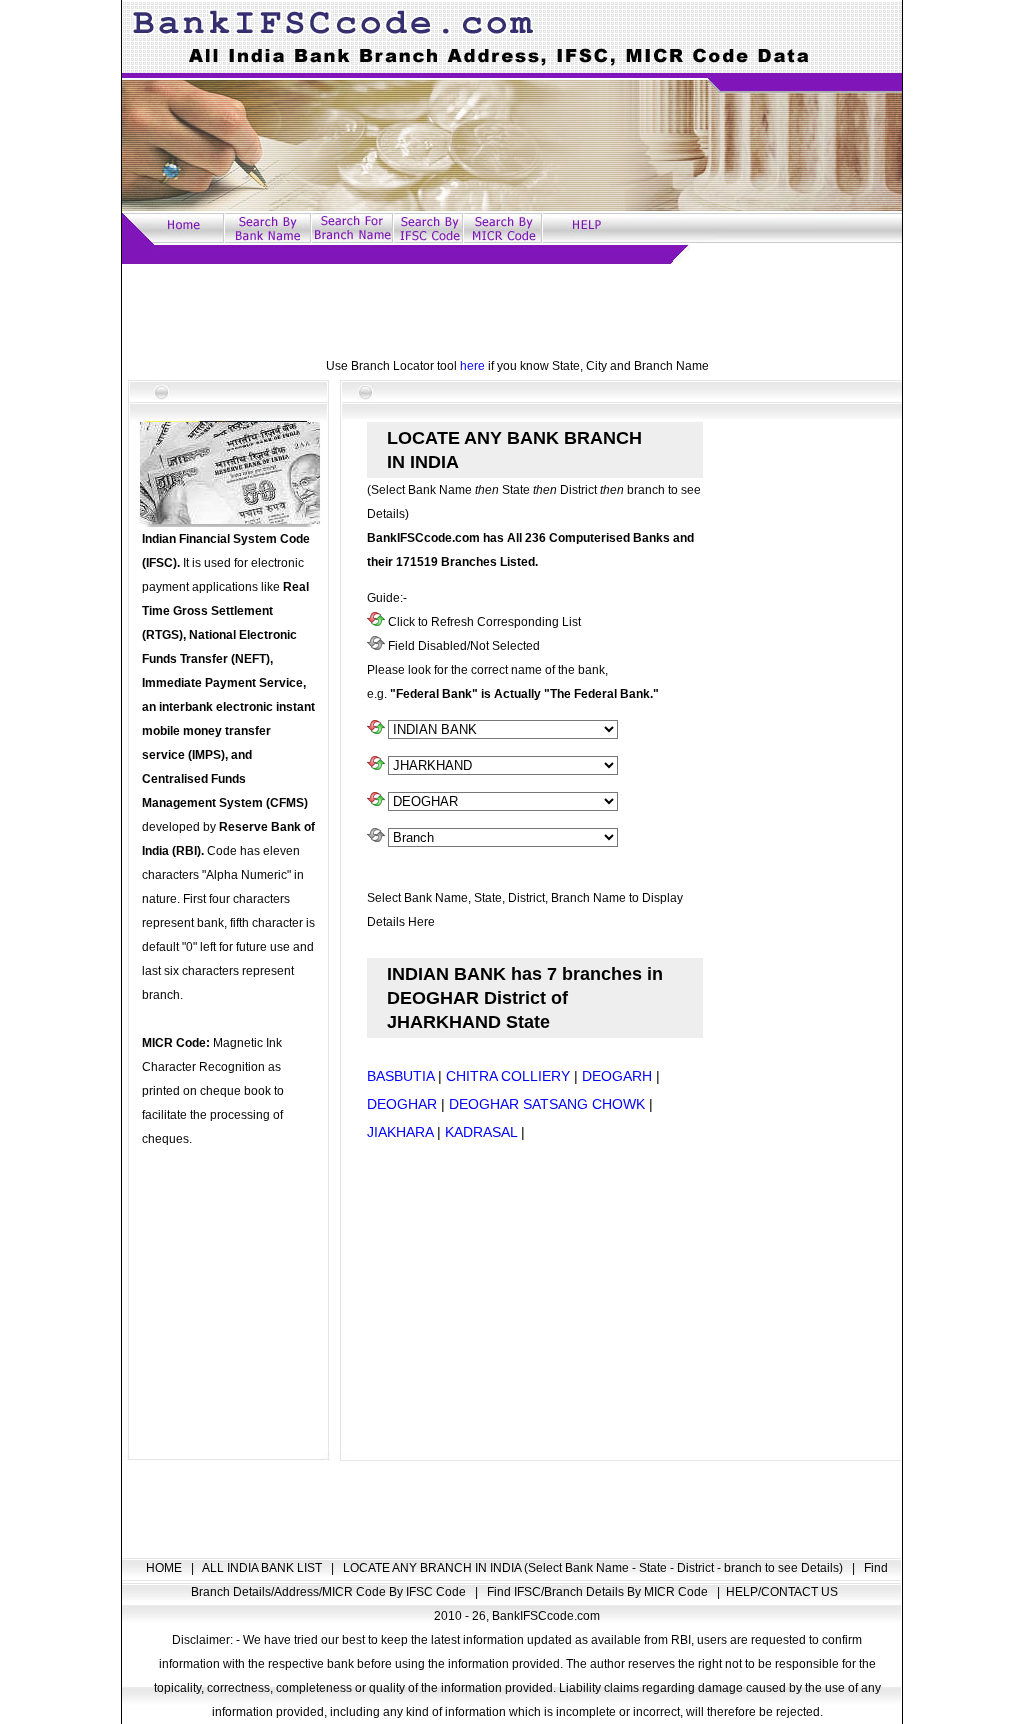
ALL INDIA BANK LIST (263, 1568)
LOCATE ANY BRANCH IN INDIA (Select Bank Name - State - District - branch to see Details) (594, 1568)
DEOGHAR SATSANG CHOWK (547, 1104)
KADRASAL (481, 1132)
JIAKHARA (400, 1132)
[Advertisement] (512, 309)
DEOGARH (617, 1076)
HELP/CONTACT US (782, 1592)
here (472, 366)
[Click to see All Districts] (376, 802)
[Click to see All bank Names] (376, 730)
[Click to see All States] (376, 766)
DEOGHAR (402, 1104)
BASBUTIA (400, 1076)
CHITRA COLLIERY (508, 1076)
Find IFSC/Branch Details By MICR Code (599, 1592)
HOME (165, 1568)
